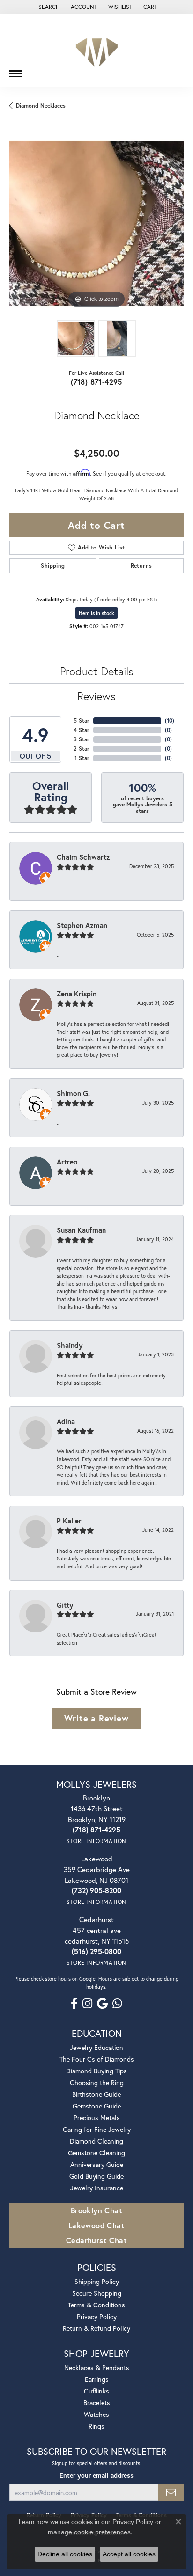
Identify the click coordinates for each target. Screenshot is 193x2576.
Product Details (97, 671)
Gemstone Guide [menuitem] (97, 2106)
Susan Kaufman (81, 1230)
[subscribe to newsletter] (171, 2492)
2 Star (82, 749)
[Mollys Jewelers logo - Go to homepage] (97, 50)
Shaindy (70, 1345)
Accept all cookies (129, 2554)
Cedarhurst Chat (96, 2240)
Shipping (53, 566)
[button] (48, 7)
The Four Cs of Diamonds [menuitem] (97, 2059)
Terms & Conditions (96, 2305)
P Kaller (69, 1521)
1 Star (82, 758)
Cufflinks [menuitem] (96, 2391)
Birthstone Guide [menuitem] (96, 2094)
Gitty (65, 1605)
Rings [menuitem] (96, 2426)
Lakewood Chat (96, 2225)
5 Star (82, 721)
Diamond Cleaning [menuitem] (96, 2141)
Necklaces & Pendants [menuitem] (97, 2367)
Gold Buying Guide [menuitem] (96, 2176)
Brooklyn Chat (96, 2210)
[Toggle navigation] (15, 70)
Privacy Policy (97, 2316)
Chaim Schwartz (83, 857)
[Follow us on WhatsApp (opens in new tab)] (117, 2004)
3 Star (82, 739)
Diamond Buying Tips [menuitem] (96, 2071)
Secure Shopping (97, 2293)
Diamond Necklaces (41, 106)
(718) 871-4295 (96, 382)
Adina (66, 1421)
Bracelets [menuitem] (97, 2403)
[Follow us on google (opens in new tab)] (102, 2004)
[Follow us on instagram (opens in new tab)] (87, 2004)
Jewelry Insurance (97, 2188)
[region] (96, 223)
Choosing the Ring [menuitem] (97, 2082)
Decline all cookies (65, 2554)
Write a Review (96, 1718)
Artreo (67, 1162)
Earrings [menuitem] (97, 2379)
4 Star (82, 730)
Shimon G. (73, 1093)
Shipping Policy (97, 2281)
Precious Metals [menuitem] (97, 2118)
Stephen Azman (82, 925)
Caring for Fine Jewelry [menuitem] (97, 2129)
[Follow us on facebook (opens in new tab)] (74, 2004)
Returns (141, 566)
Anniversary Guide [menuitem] (97, 2164)
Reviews (96, 696)
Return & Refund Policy (96, 2328)
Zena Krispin (77, 994)
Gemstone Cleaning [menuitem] (96, 2153)
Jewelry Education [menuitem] (96, 2047)
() (170, 721)
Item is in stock (96, 613)
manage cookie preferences (89, 2532)
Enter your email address (96, 2475)
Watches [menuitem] (96, 2414)
